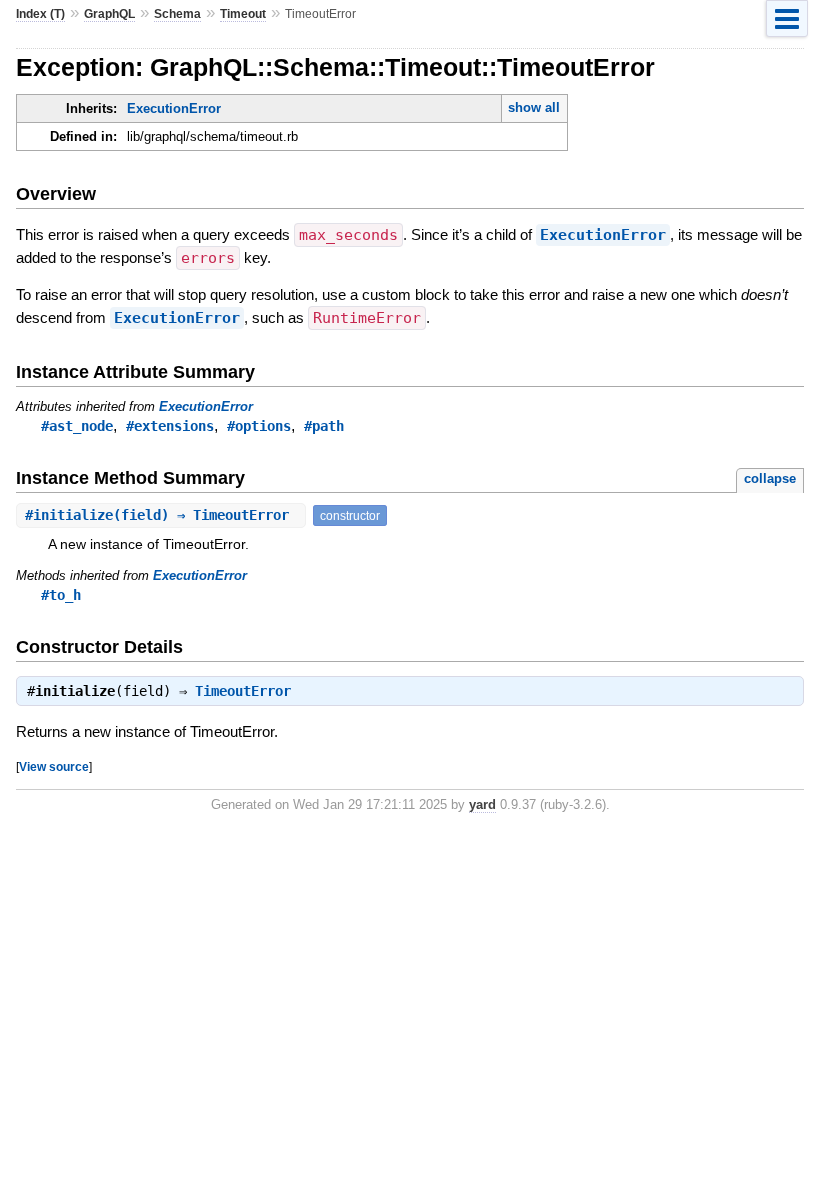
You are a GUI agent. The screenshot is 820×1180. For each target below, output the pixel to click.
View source (54, 766)
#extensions (170, 426)
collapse (770, 478)
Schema (177, 14)
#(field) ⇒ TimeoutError (161, 515)
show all (534, 107)
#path (324, 426)
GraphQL (109, 14)
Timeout (243, 14)
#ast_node (77, 426)
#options (259, 426)
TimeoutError (243, 691)
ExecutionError (174, 108)
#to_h (61, 595)
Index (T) (40, 14)
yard (482, 804)
